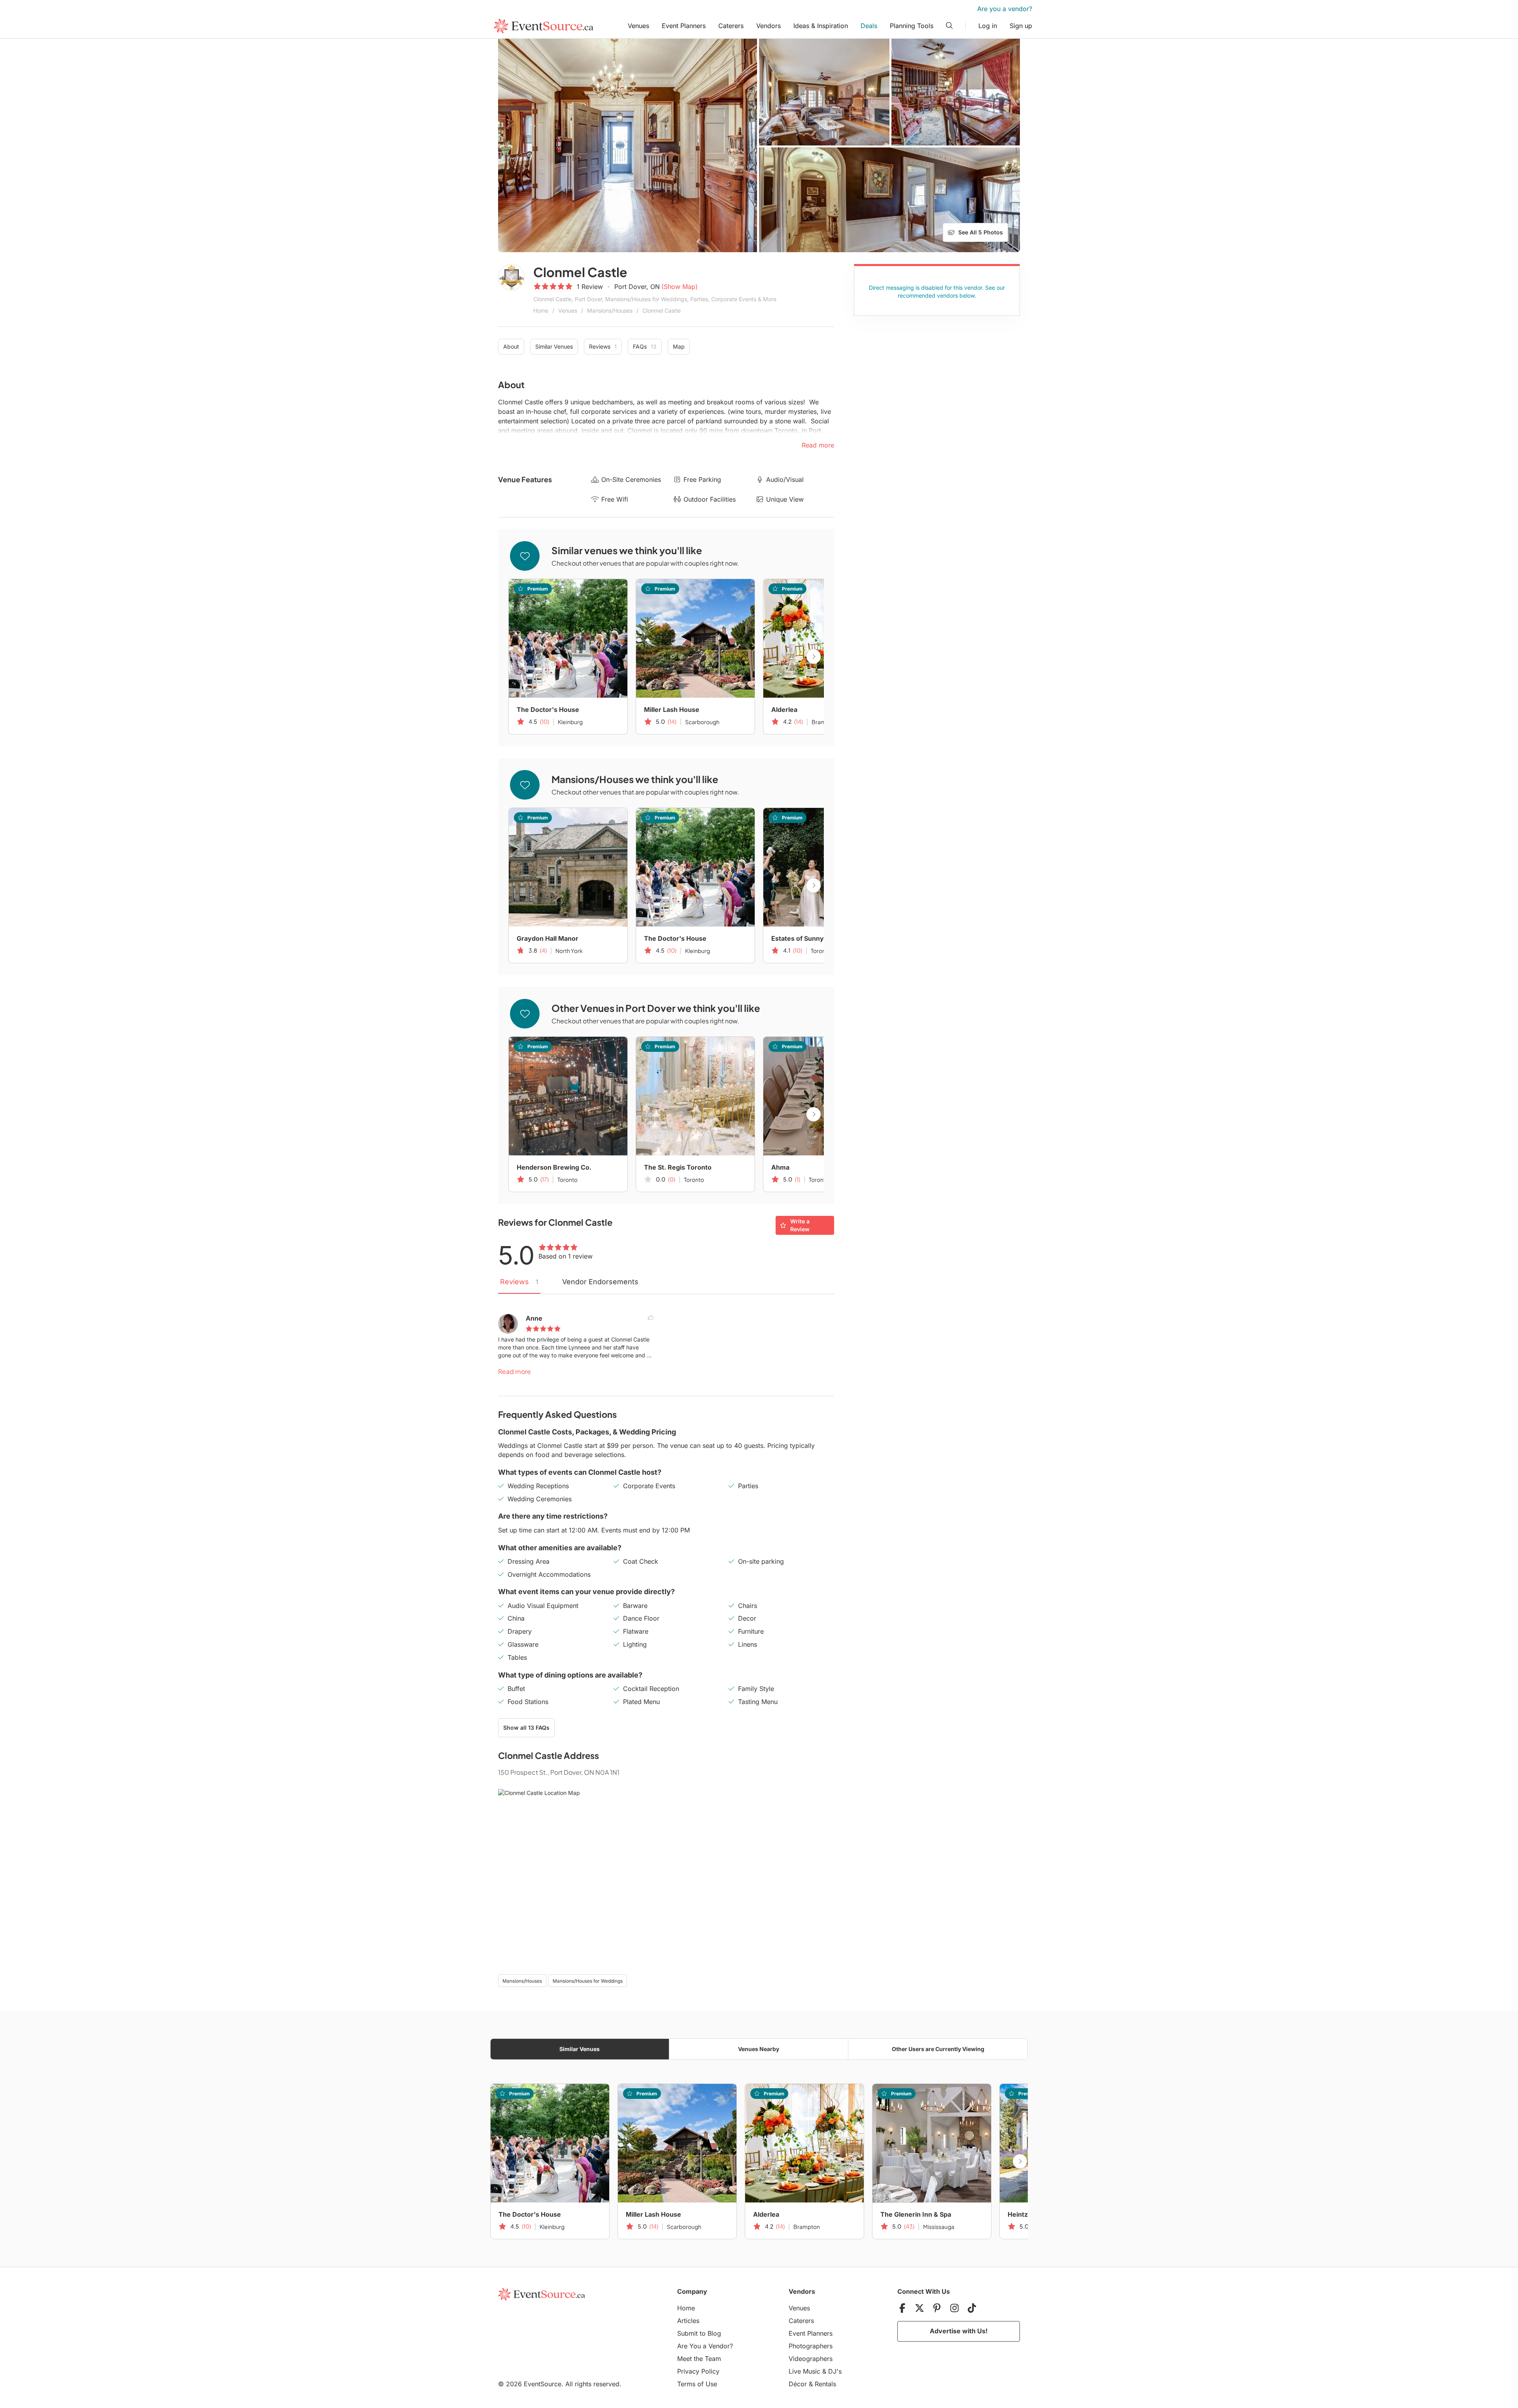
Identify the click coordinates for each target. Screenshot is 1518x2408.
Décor (798, 2384)
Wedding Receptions (538, 1486)
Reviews (603, 346)
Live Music (804, 2371)
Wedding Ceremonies (540, 1499)
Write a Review (800, 1225)
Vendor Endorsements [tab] (600, 1282)
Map (679, 346)
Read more (514, 1371)
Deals (869, 26)
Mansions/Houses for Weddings (588, 1981)
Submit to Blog (699, 2333)
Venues (638, 26)
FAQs (645, 346)
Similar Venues (554, 346)
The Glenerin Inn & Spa (916, 2214)
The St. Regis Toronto (678, 1167)
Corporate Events (649, 1486)
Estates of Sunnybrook (807, 938)
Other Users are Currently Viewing (938, 2049)
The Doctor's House (548, 710)
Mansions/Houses (610, 310)
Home (541, 310)
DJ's (835, 2371)
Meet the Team (699, 2359)
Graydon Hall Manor (548, 938)
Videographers (811, 2359)
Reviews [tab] (519, 1282)
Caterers (731, 26)
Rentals (825, 2384)
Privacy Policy (698, 2371)
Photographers (811, 2346)
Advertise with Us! (959, 2331)
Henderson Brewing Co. (554, 1167)
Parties (748, 1486)
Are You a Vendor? (705, 2346)
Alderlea (784, 710)
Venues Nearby (759, 2049)
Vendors (768, 26)
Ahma (780, 1167)
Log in (988, 26)
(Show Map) (680, 287)
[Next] (814, 657)
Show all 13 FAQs (526, 1728)
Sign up (1021, 26)
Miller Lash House (672, 710)
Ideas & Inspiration (821, 26)
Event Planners (684, 26)
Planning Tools (912, 26)
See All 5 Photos (981, 232)
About (511, 346)
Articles (688, 2321)
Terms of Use (697, 2384)
